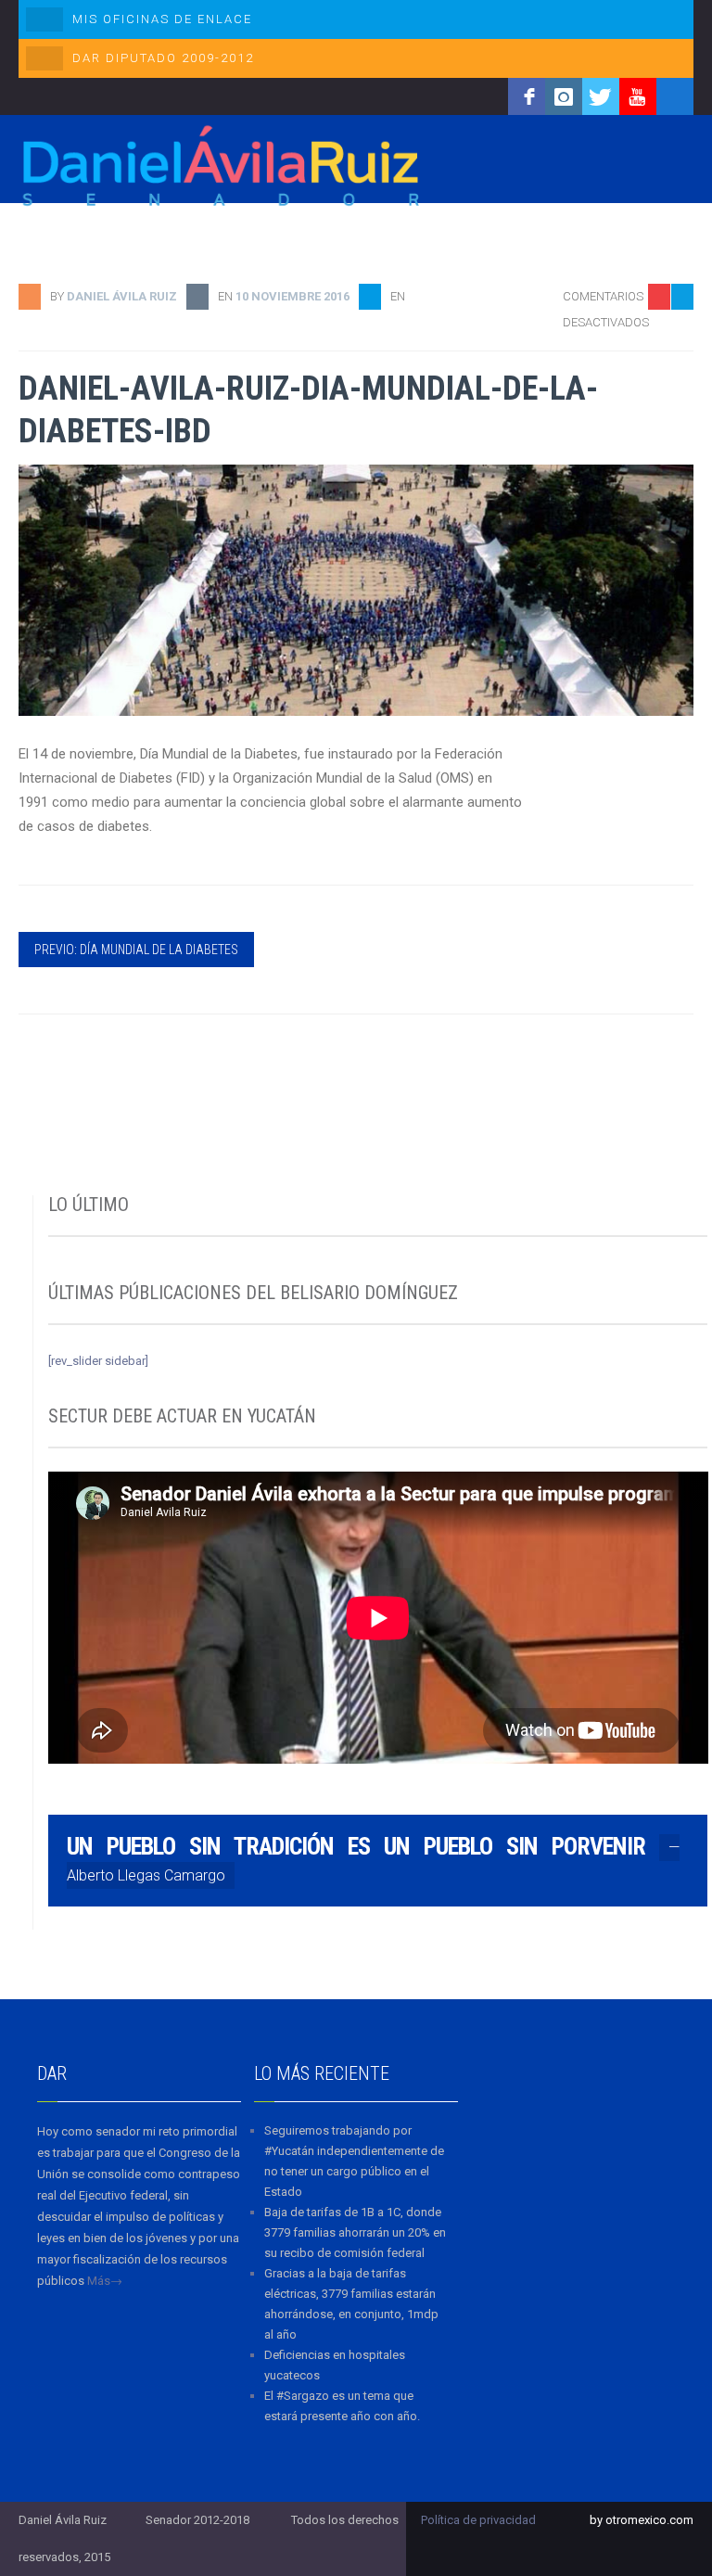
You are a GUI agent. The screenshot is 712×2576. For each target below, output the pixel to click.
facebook (527, 96)
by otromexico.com (642, 2520)
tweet (670, 371)
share (670, 343)
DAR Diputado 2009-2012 (163, 58)
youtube (638, 96)
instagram (564, 96)
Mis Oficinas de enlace (162, 19)
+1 (680, 400)
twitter (601, 96)
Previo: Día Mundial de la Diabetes (136, 950)
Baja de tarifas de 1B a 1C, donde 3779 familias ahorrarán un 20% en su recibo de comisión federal (355, 2232)
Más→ (105, 2281)
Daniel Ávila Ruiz (122, 296)
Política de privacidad (478, 2520)
